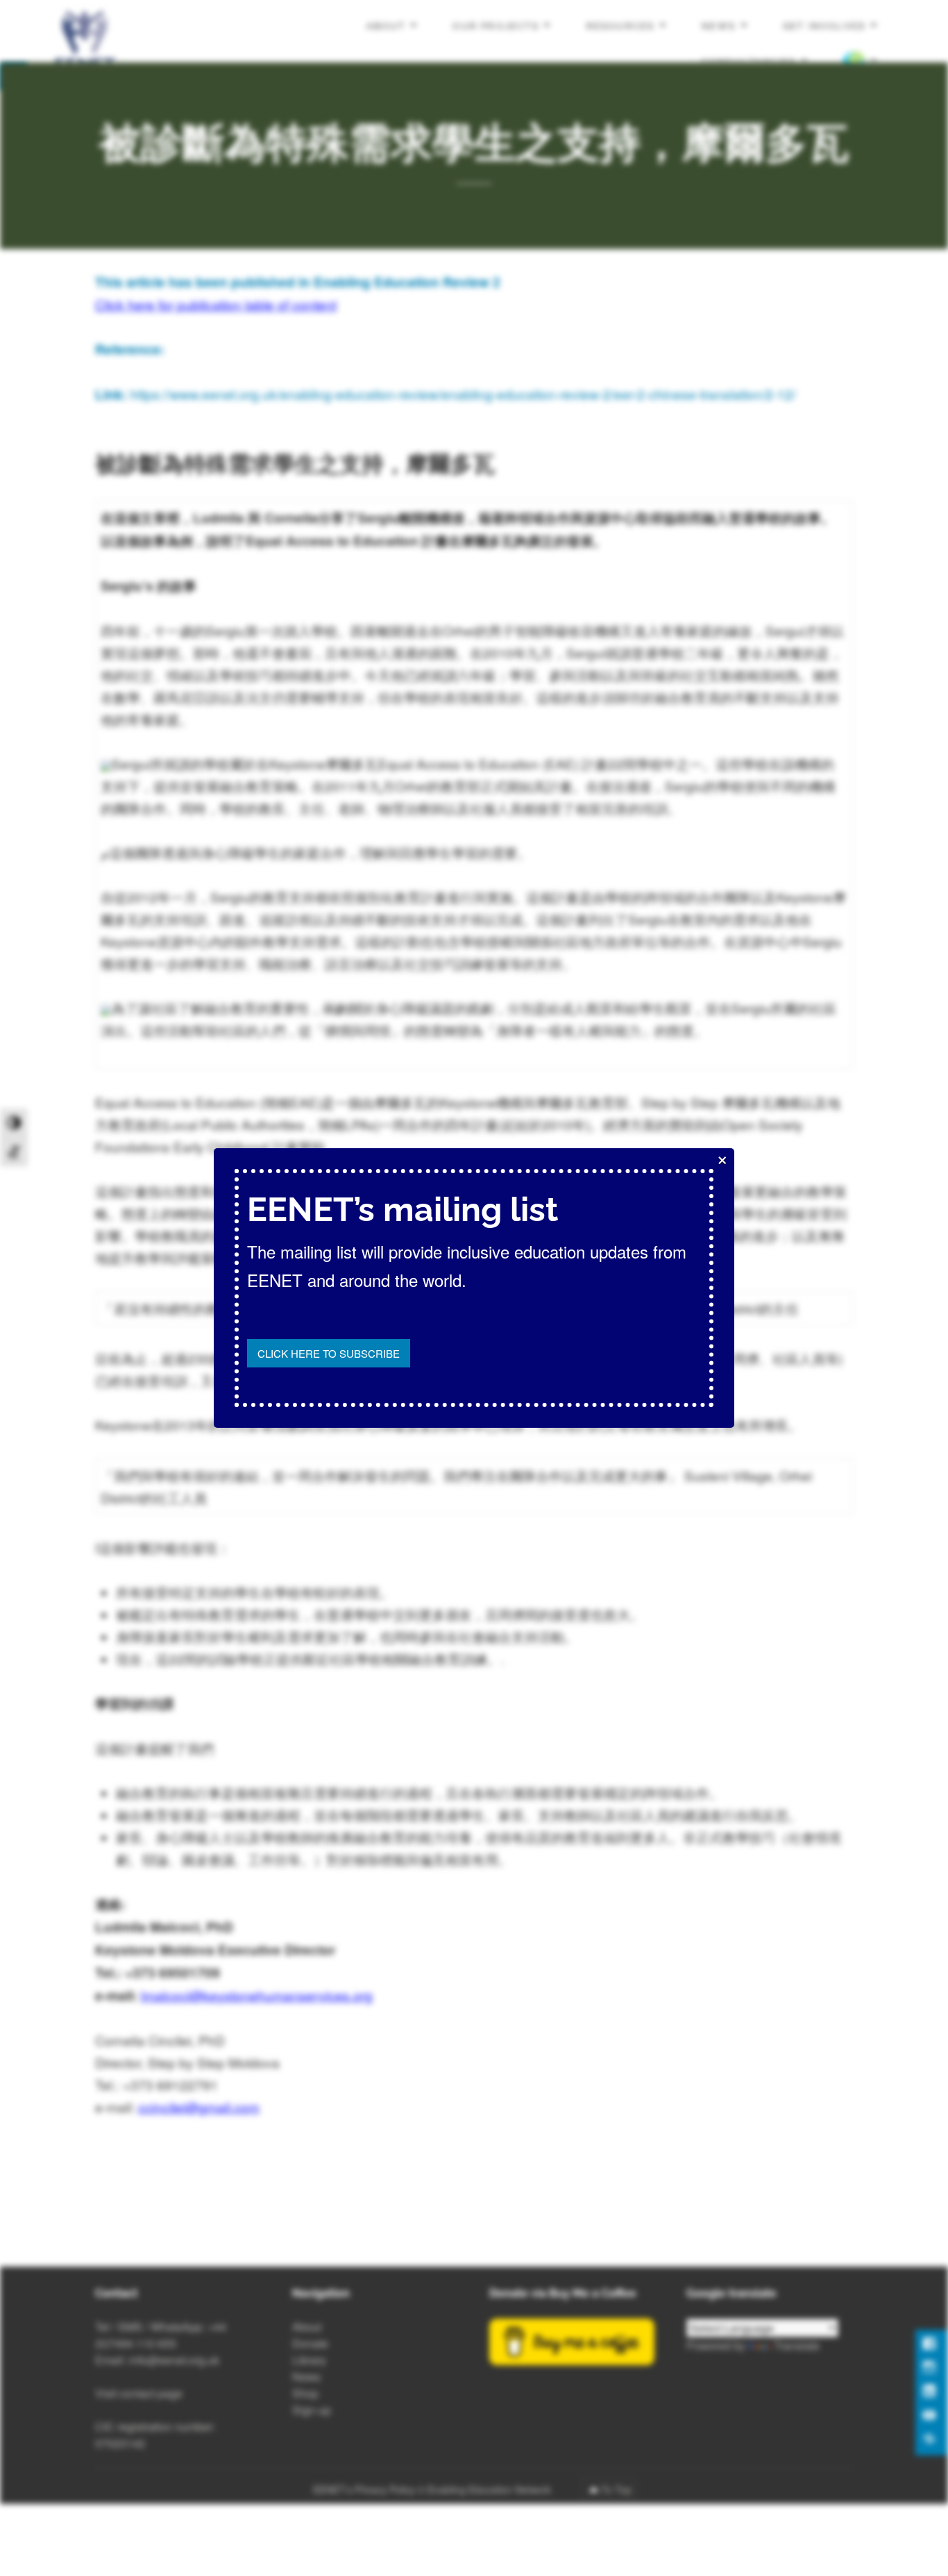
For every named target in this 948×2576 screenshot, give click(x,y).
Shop (305, 2393)
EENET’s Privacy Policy (364, 2489)
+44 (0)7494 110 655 (161, 2335)
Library (309, 2360)
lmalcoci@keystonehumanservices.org (257, 1995)
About (386, 26)
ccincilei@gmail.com (199, 2107)
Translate (797, 2345)
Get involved (824, 26)
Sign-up (312, 2410)
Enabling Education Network (491, 2489)
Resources (621, 26)
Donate (310, 2343)
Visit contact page (139, 2393)
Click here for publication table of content (216, 304)
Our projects (496, 26)
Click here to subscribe (329, 1353)
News (719, 26)
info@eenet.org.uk (174, 2360)
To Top (616, 2489)
